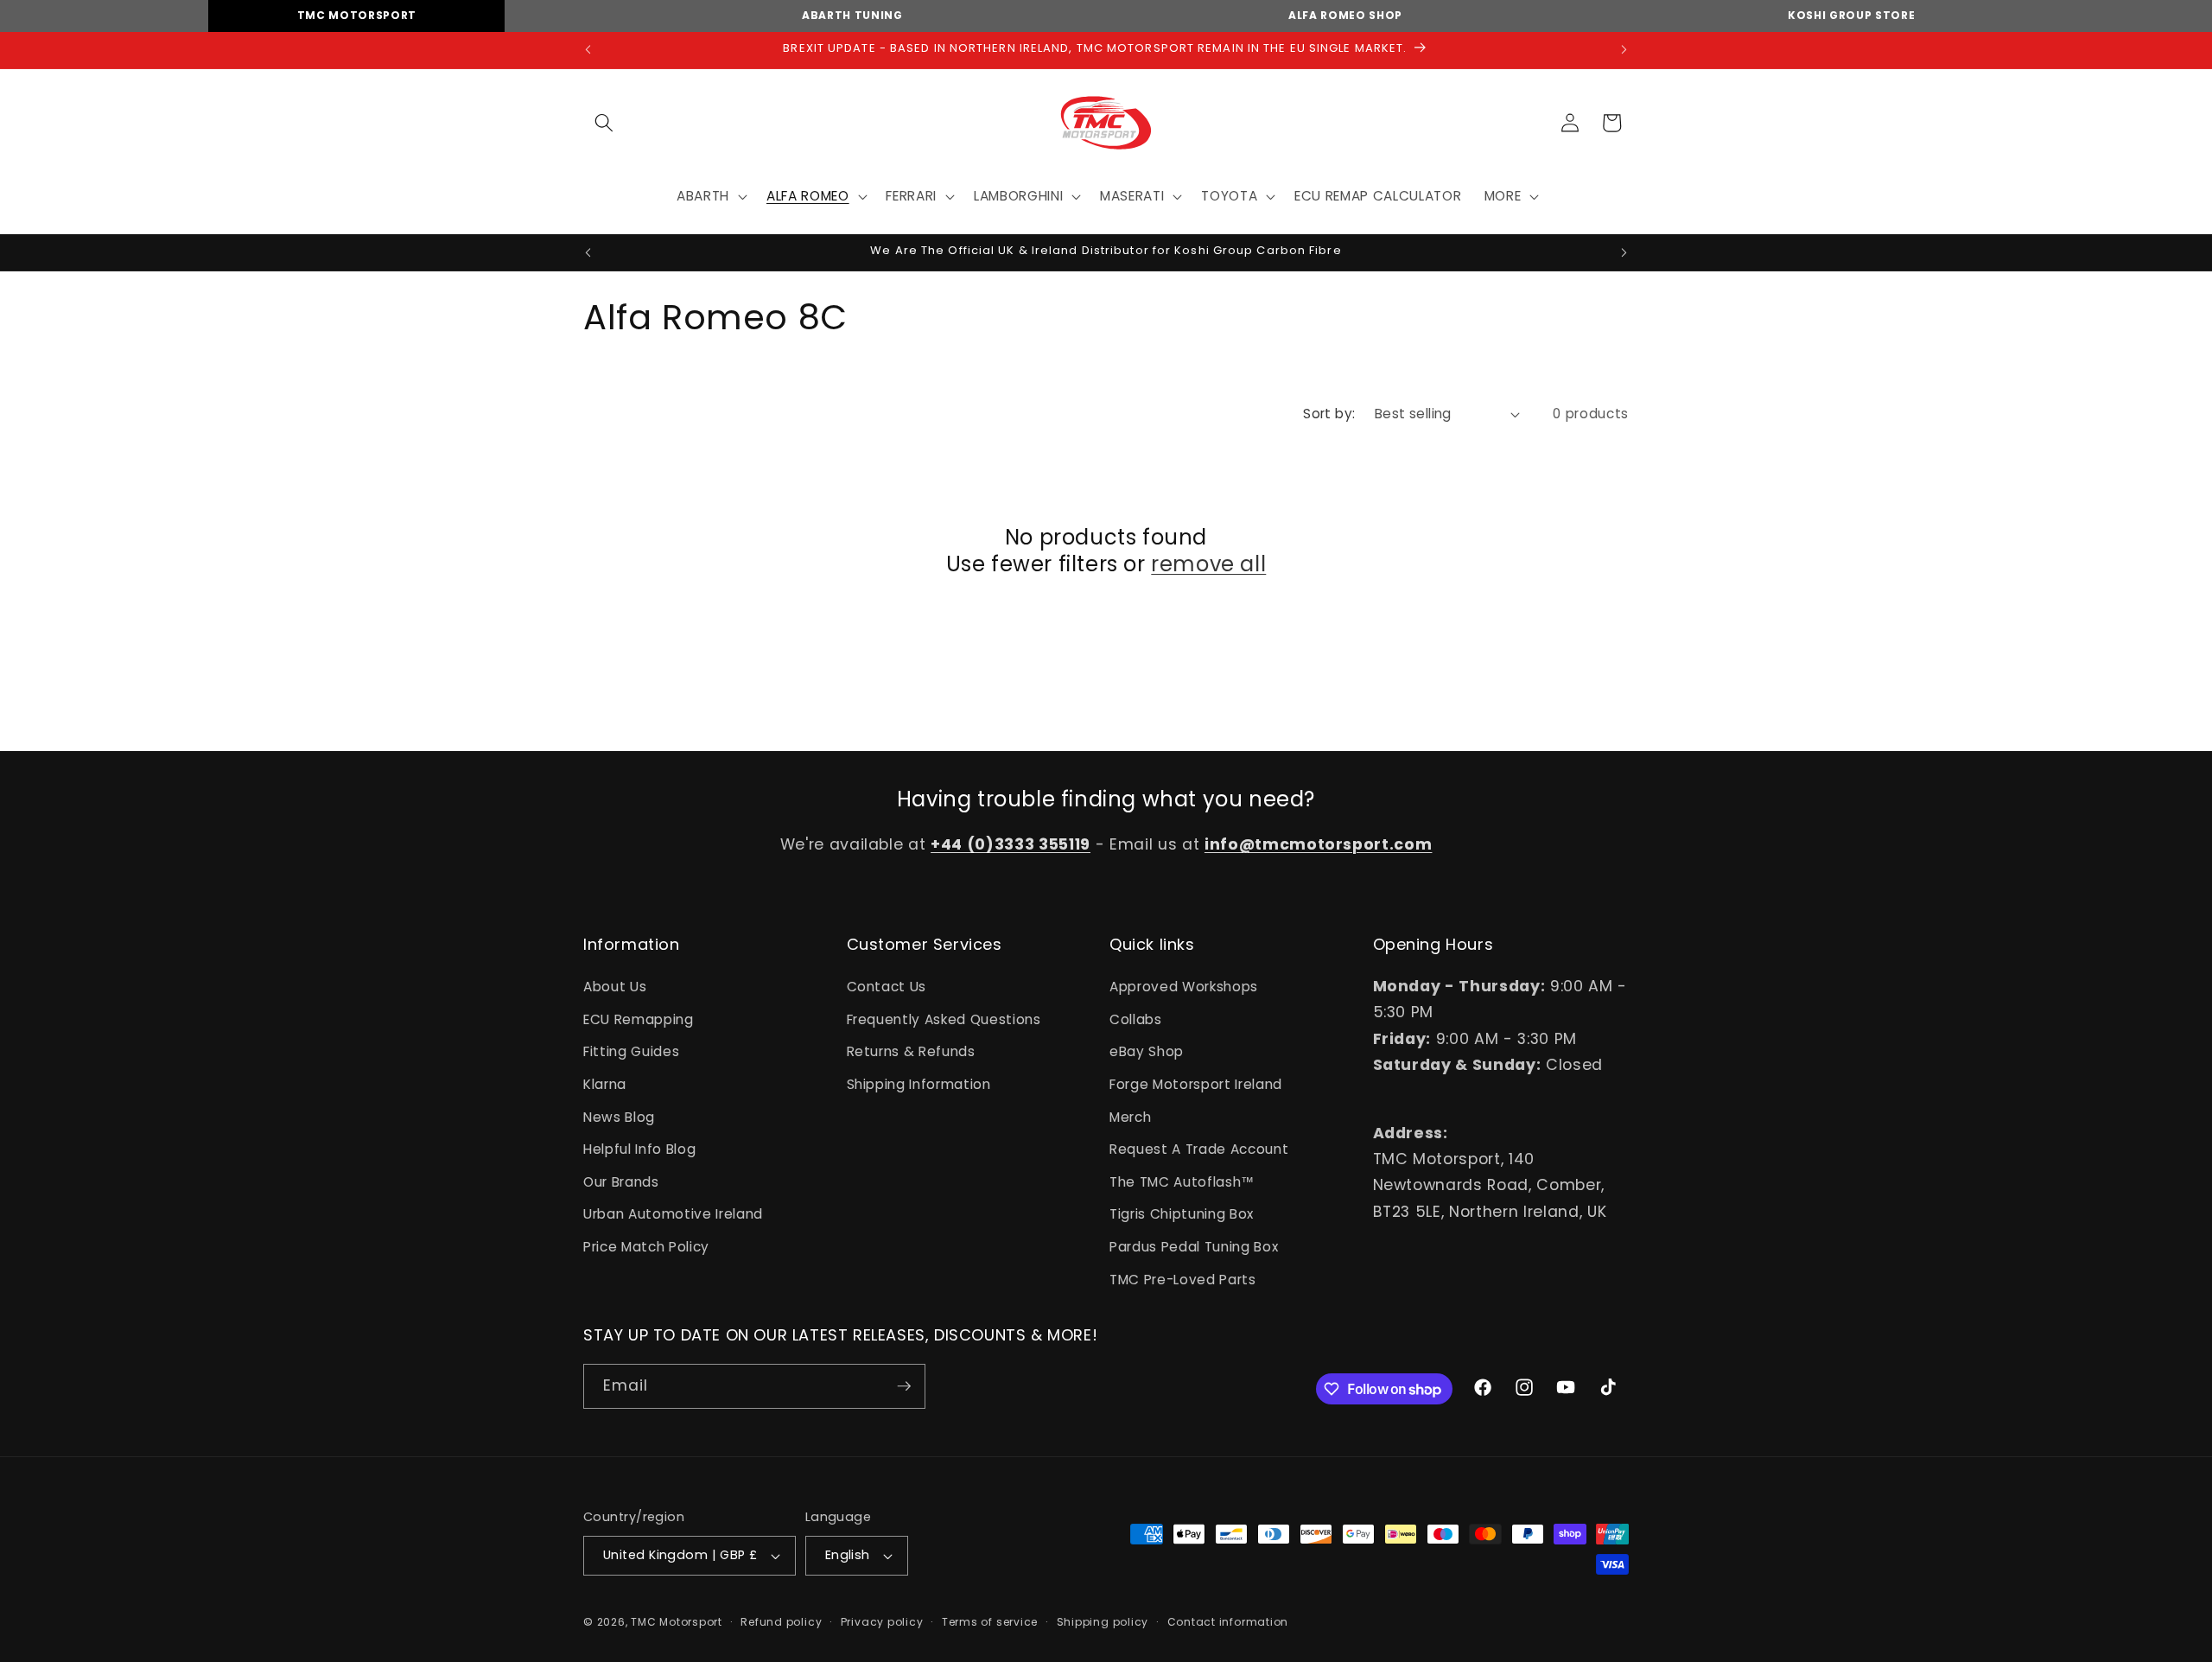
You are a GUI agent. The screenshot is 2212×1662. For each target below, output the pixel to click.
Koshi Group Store (1851, 15)
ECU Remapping (639, 1019)
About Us (615, 987)
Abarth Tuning (852, 15)
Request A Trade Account (1199, 1149)
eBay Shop (1147, 1051)
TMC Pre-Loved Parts (1183, 1280)
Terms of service (990, 1622)
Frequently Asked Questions (944, 1019)
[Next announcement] (1624, 50)
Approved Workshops (1184, 987)
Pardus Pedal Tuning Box (1194, 1247)
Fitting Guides (631, 1051)
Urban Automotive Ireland (673, 1214)
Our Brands (621, 1182)
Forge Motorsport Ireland (1196, 1084)
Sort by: (1329, 414)
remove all (1208, 564)
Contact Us (887, 987)
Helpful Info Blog (639, 1149)
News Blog (619, 1117)
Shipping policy (1103, 1622)
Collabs (1136, 1019)
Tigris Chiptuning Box (1182, 1214)
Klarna (605, 1084)
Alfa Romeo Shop (1345, 15)
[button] (604, 123)
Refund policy (781, 1622)
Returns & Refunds (911, 1051)
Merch (1130, 1117)
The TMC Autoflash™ (1182, 1182)
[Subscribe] (904, 1386)
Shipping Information (919, 1084)
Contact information (1228, 1622)
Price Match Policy (646, 1247)
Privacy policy (882, 1622)
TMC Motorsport (357, 15)
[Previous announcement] (588, 50)
